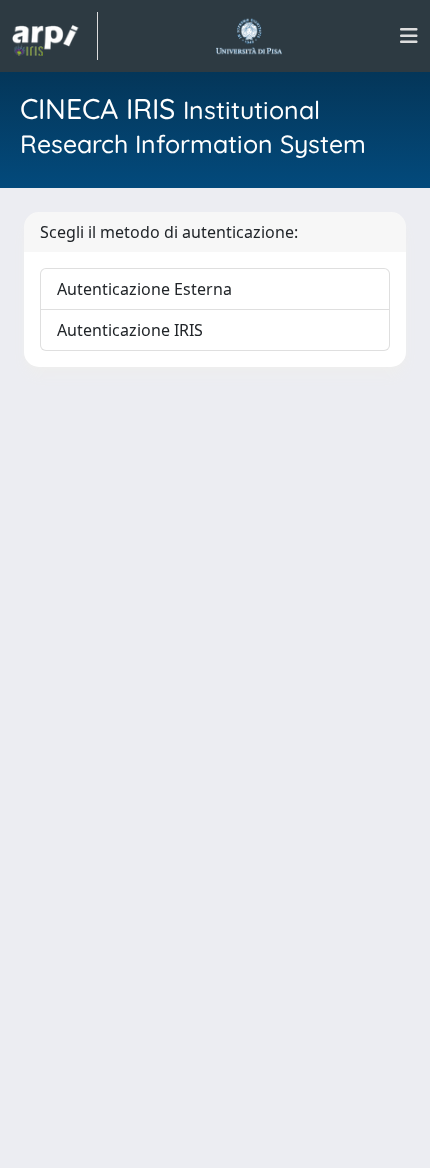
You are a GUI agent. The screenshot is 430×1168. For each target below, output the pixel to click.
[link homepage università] (248, 36)
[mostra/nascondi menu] (409, 36)
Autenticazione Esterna (144, 289)
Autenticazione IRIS (130, 330)
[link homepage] (55, 36)
